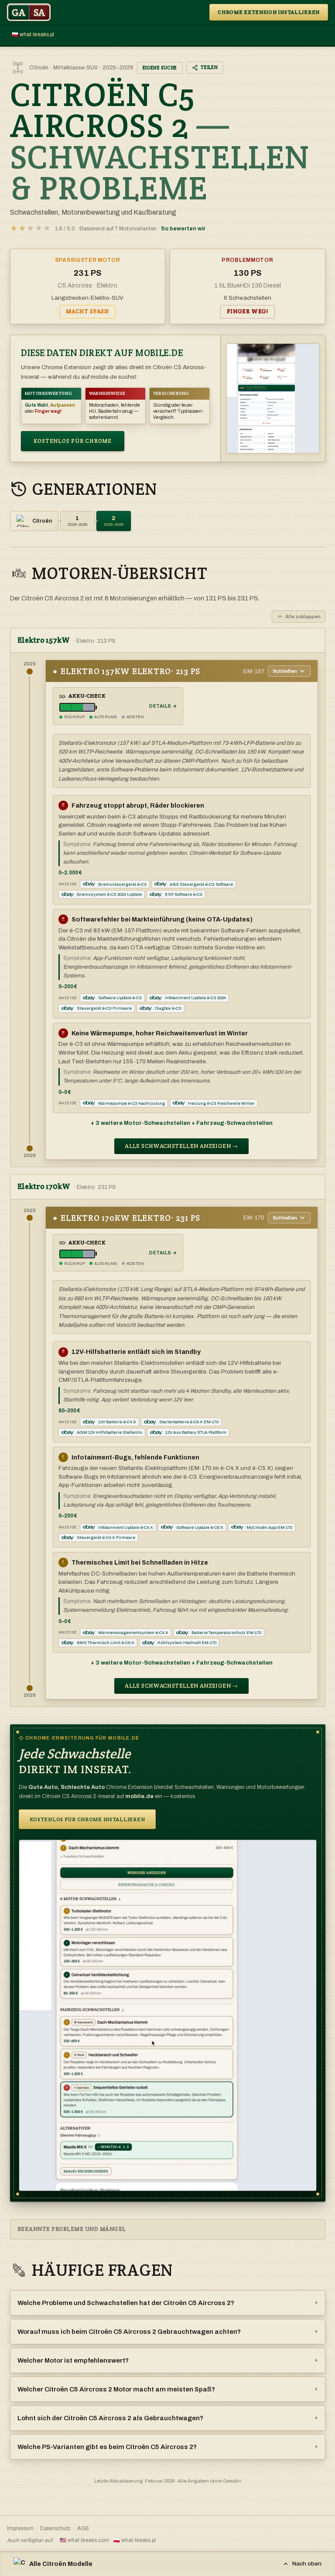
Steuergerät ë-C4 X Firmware (106, 1537)
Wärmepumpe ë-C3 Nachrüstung (132, 1103)
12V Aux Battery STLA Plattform (196, 1432)
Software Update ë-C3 (120, 998)
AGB (83, 2528)
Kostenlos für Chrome (73, 441)
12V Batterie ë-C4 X (117, 1422)
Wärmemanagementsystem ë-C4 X (133, 1632)
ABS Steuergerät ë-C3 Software (201, 884)
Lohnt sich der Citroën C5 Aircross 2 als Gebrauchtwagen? (168, 2418)
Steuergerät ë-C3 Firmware (104, 1008)
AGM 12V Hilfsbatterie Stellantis (109, 1432)
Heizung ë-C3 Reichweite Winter (221, 1103)
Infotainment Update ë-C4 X (126, 1527)
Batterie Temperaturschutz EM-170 (226, 1632)
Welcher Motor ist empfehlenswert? (168, 2360)
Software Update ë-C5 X (200, 1527)
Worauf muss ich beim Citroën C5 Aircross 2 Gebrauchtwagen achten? (168, 2332)
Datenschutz (55, 2528)
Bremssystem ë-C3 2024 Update (109, 894)
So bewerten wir (183, 229)
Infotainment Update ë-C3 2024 (195, 998)
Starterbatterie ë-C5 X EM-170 (189, 1422)
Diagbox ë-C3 (168, 1008)
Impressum (20, 2528)
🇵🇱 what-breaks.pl (33, 34)
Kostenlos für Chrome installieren (87, 1819)
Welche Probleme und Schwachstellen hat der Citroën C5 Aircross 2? (168, 2303)
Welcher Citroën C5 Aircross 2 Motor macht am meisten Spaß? (168, 2389)
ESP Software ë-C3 (184, 894)
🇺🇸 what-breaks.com (84, 2540)
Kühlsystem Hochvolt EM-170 (187, 1643)
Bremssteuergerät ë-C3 (122, 884)
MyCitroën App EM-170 (269, 1527)
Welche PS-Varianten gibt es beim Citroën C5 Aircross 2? (168, 2447)
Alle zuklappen (303, 617)
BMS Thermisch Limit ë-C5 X (106, 1643)
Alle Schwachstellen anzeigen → (181, 1146)
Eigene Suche (160, 68)
